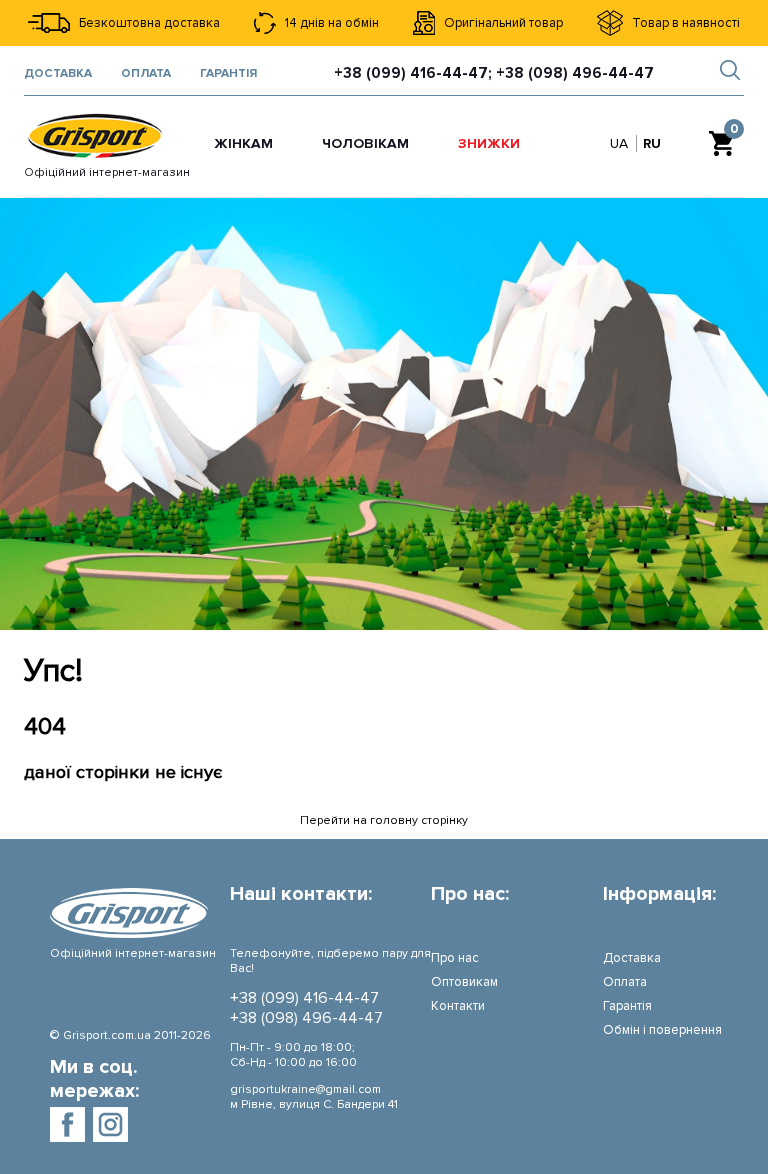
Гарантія (228, 73)
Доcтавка (58, 73)
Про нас (455, 958)
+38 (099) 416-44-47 (304, 998)
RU (652, 143)
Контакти (458, 1006)
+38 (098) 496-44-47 (306, 1018)
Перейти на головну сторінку (384, 820)
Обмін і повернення (662, 1030)
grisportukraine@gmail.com (305, 1089)
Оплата (146, 73)
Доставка (632, 958)
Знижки (489, 143)
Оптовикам (464, 982)
